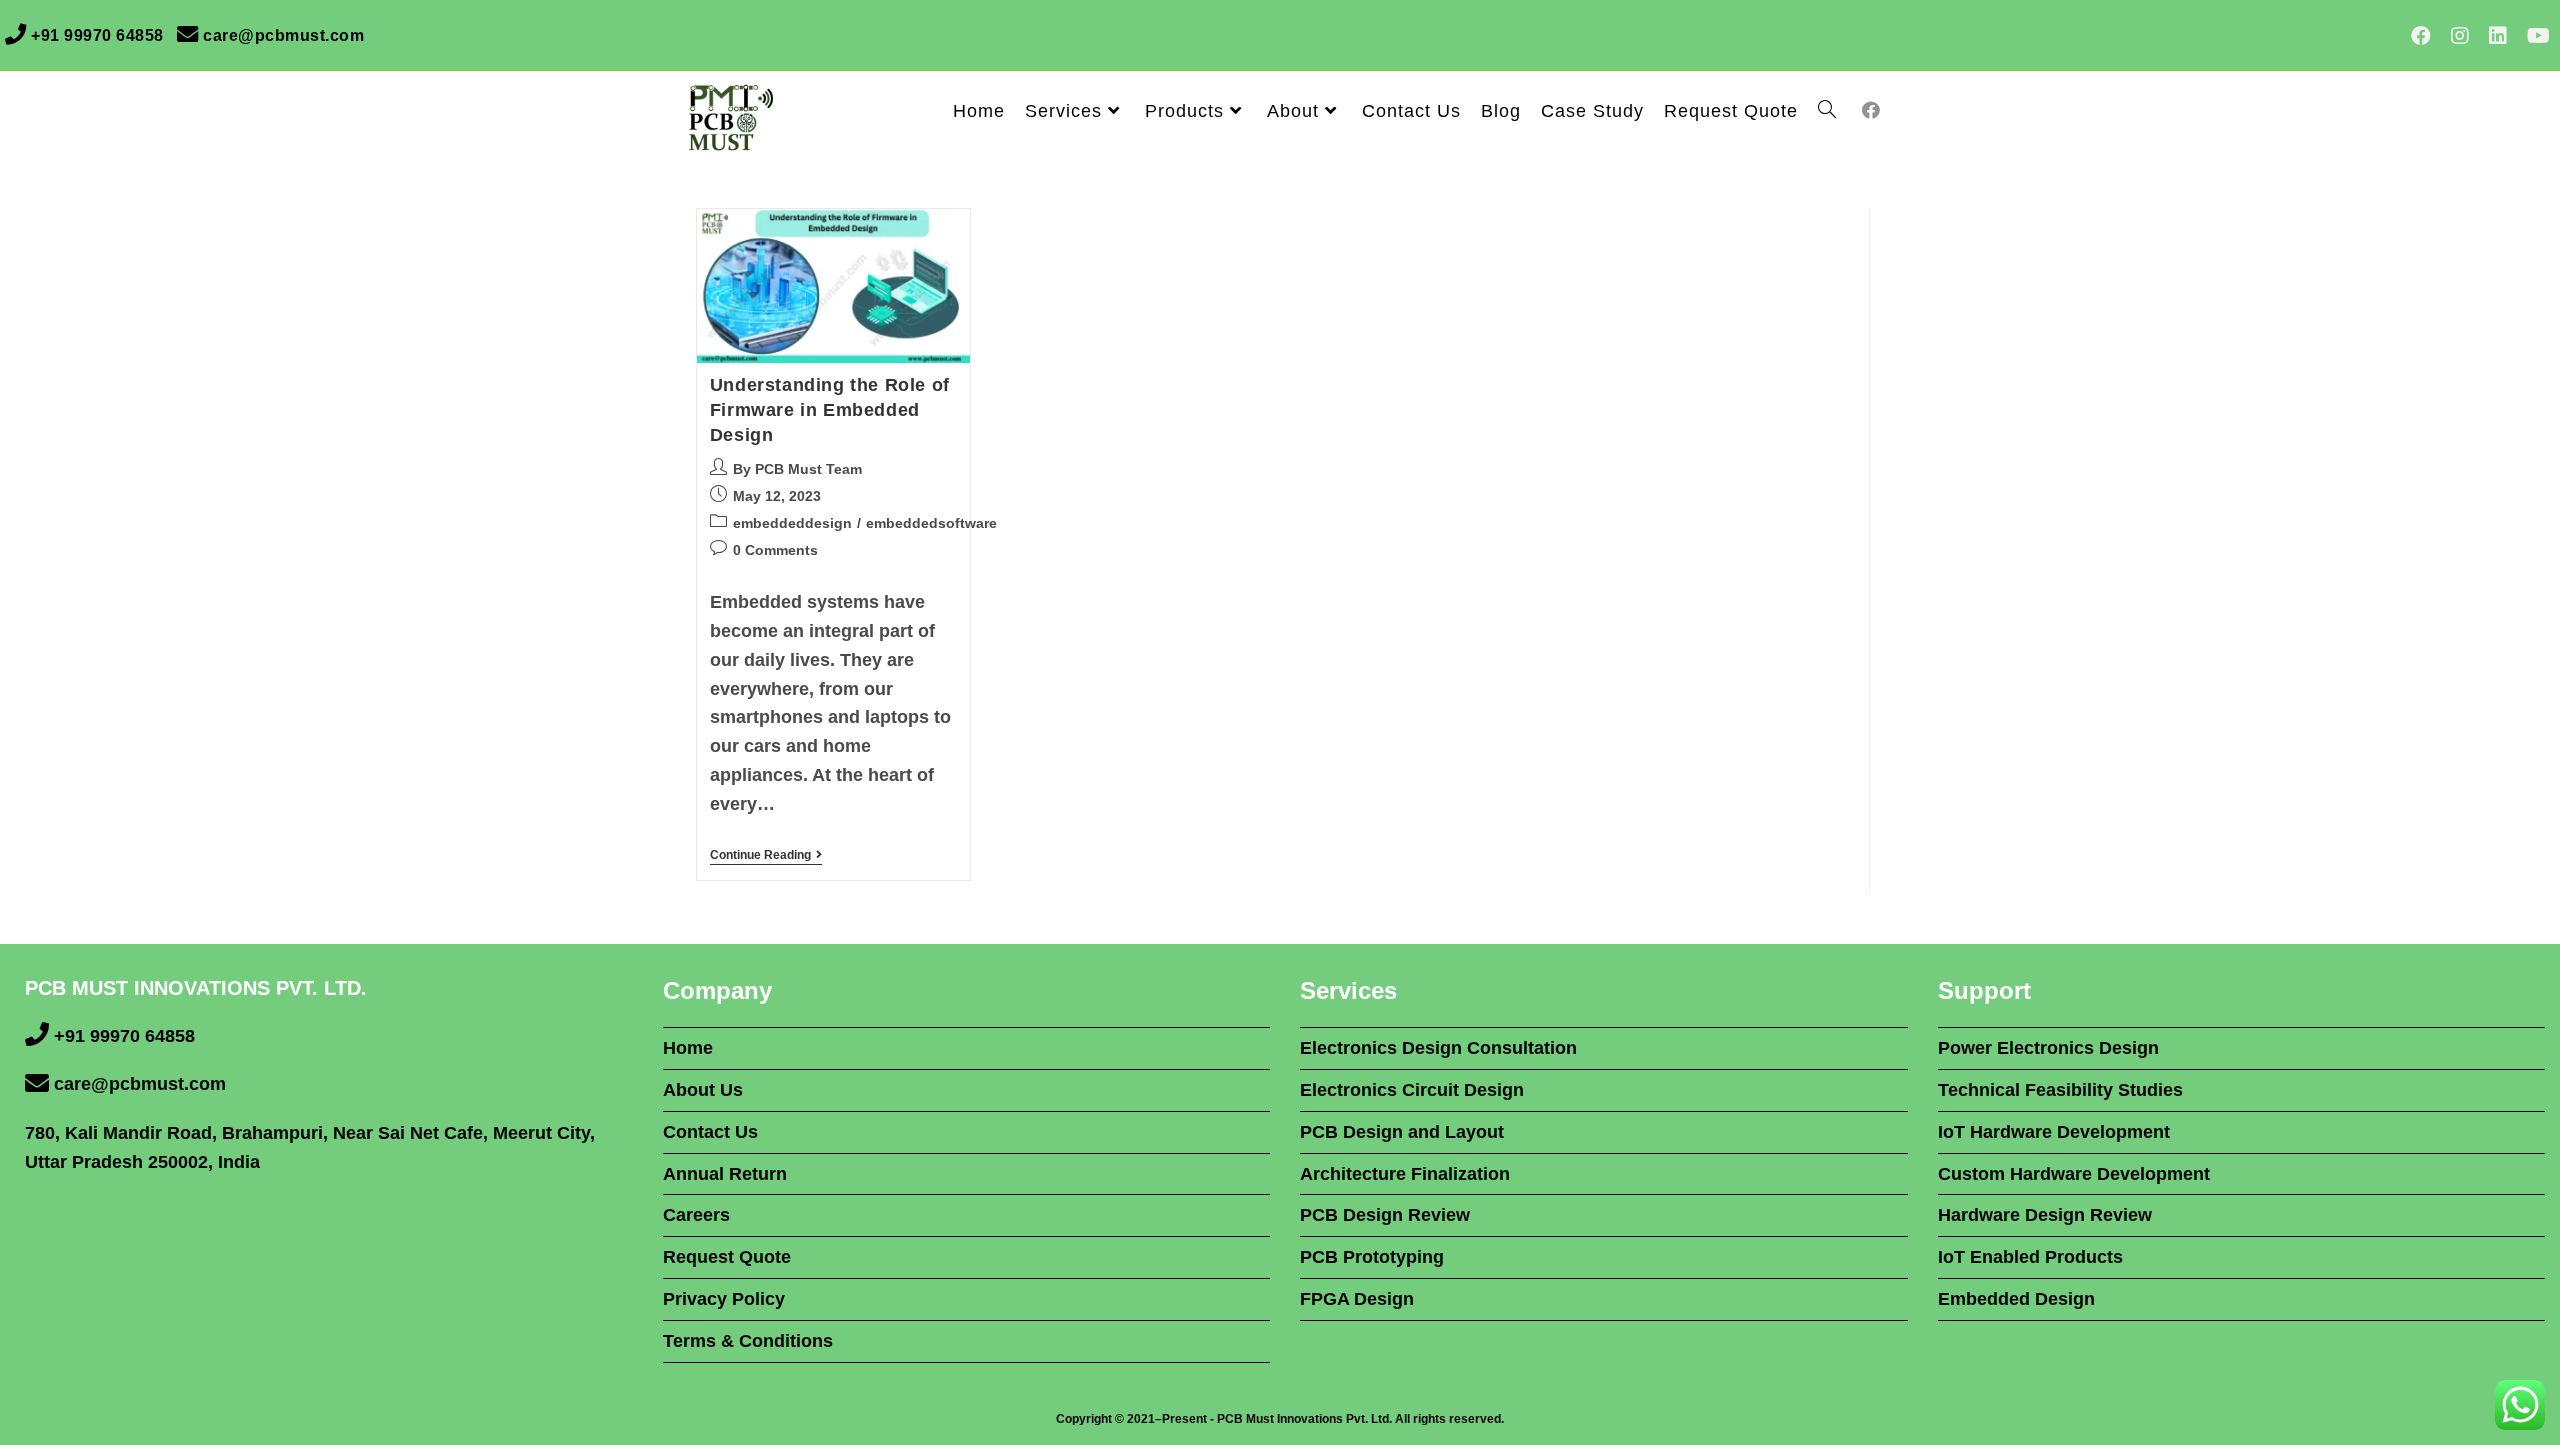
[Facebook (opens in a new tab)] (2421, 36)
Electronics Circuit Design (1412, 1090)
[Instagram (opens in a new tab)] (2460, 36)
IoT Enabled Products (2030, 1257)
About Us (703, 1090)
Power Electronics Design (2048, 1048)
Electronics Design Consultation (1438, 1048)
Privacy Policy (724, 1299)
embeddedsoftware (931, 523)
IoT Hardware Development (2054, 1132)
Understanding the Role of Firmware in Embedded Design (830, 410)
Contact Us (710, 1132)
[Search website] (1827, 111)
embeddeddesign (792, 523)
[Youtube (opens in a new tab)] (2533, 36)
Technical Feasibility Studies (2060, 1090)
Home (688, 1048)
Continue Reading (766, 855)
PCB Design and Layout (1402, 1132)
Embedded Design (2016, 1299)
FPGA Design (1357, 1299)
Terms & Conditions (748, 1341)
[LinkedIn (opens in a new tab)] (2498, 36)
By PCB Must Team (797, 469)
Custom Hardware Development (2074, 1174)
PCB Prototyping (1372, 1257)
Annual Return (725, 1174)
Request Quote (727, 1257)
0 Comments (775, 550)
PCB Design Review (1385, 1215)
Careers (696, 1215)
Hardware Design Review (2045, 1215)
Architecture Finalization (1405, 1174)
